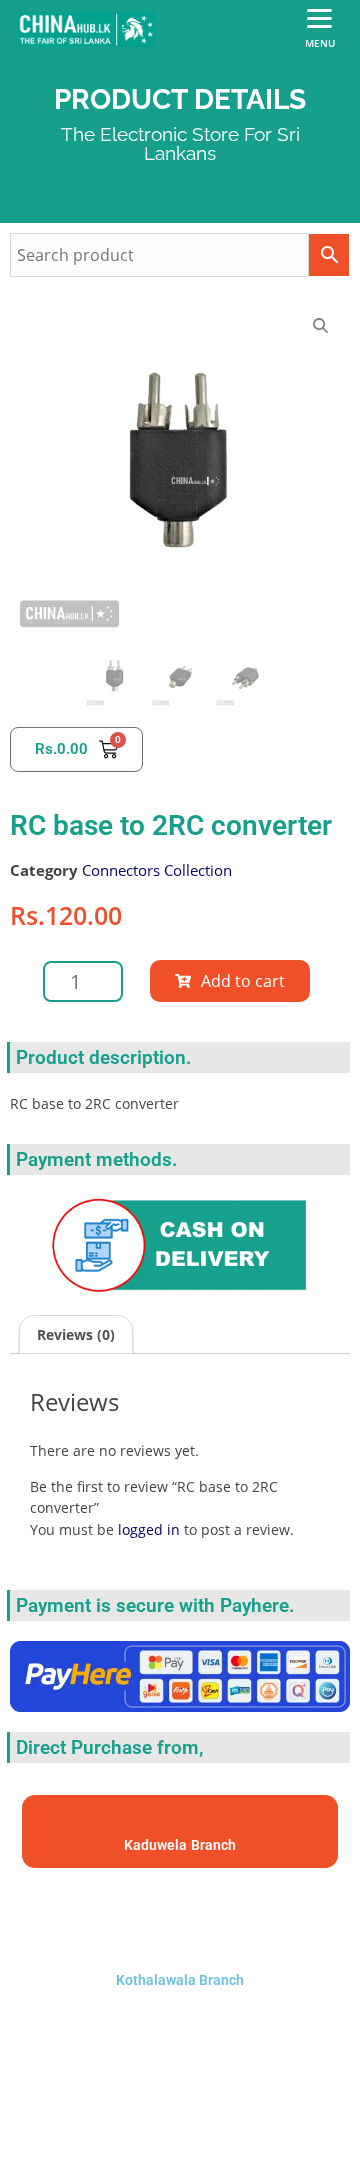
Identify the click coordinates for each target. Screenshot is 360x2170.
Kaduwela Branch (180, 1845)
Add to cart (243, 981)
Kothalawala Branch (180, 1980)
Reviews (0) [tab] (76, 1334)
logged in (149, 1529)
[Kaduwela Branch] (180, 1822)
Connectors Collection (157, 870)
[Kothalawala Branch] (180, 1915)
